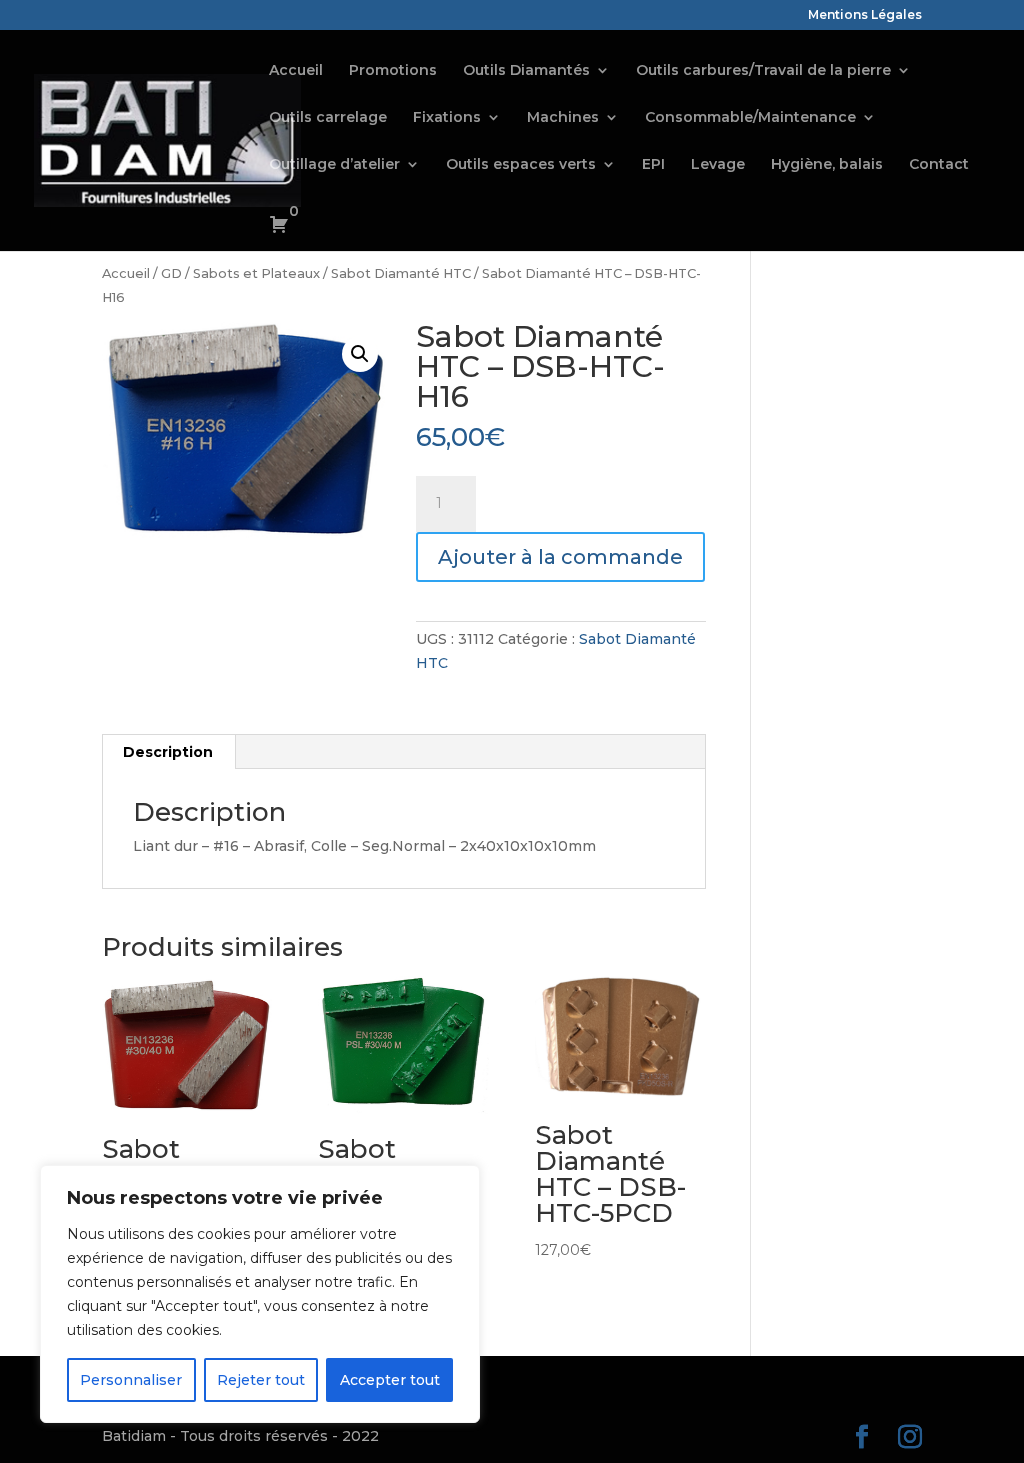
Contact (939, 165)
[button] (360, 354)
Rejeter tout (261, 1380)
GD (171, 273)
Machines (563, 118)
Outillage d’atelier (334, 165)
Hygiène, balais (827, 165)
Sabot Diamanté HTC (401, 273)
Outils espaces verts (521, 165)
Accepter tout (390, 1380)
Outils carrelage (328, 118)
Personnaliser (131, 1380)
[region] (260, 1294)
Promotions (393, 71)
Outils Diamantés (526, 71)
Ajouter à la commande (560, 557)
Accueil (296, 71)
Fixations (447, 118)
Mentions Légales (865, 15)
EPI (653, 165)
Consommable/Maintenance (750, 118)
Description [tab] (168, 752)
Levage (718, 165)
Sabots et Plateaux (256, 273)
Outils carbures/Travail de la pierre (763, 71)
